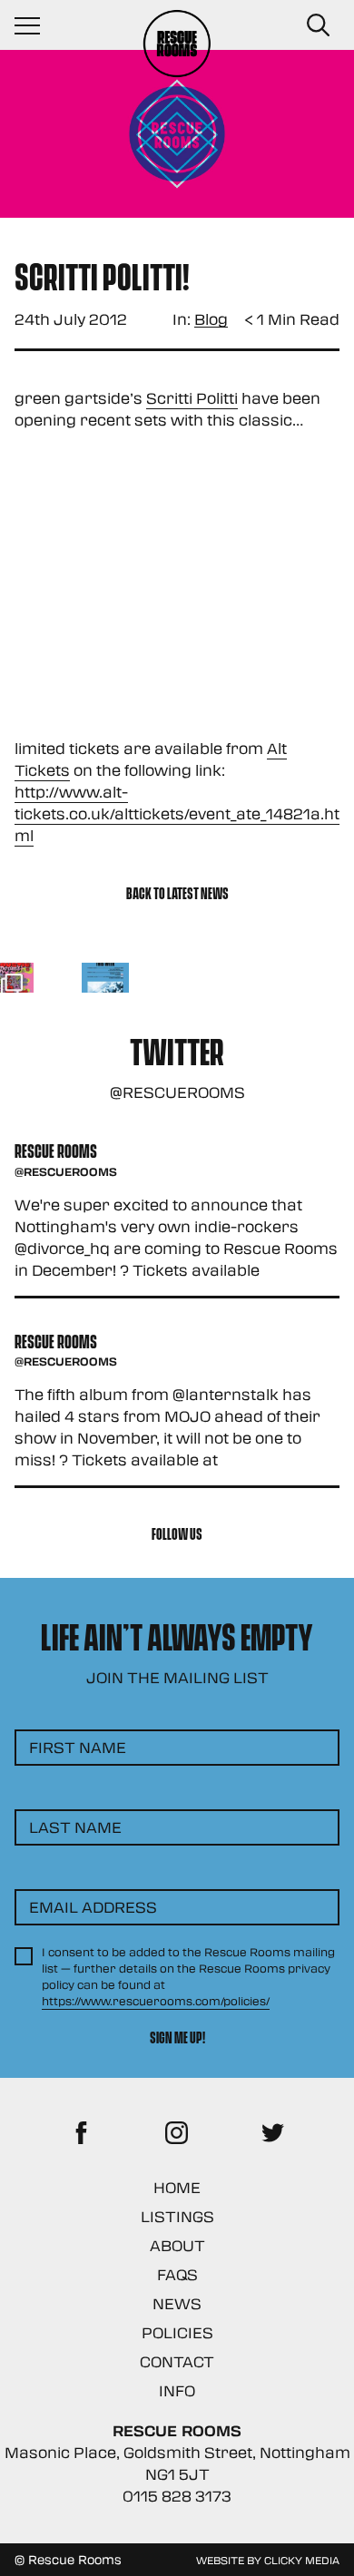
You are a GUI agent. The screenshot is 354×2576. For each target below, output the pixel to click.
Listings (177, 2216)
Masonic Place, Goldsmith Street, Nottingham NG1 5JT (177, 2463)
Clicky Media (302, 2560)
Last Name (75, 1827)
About (177, 2245)
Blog (211, 320)
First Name (78, 1747)
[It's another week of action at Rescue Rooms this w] (106, 987)
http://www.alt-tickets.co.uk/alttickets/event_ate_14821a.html (177, 813)
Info (177, 2390)
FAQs (177, 2274)
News (177, 2303)
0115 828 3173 (177, 2496)
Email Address (93, 1907)
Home (177, 2187)
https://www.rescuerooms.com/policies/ (156, 2001)
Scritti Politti (192, 398)
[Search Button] (318, 25)
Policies (177, 2332)
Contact (177, 2361)
